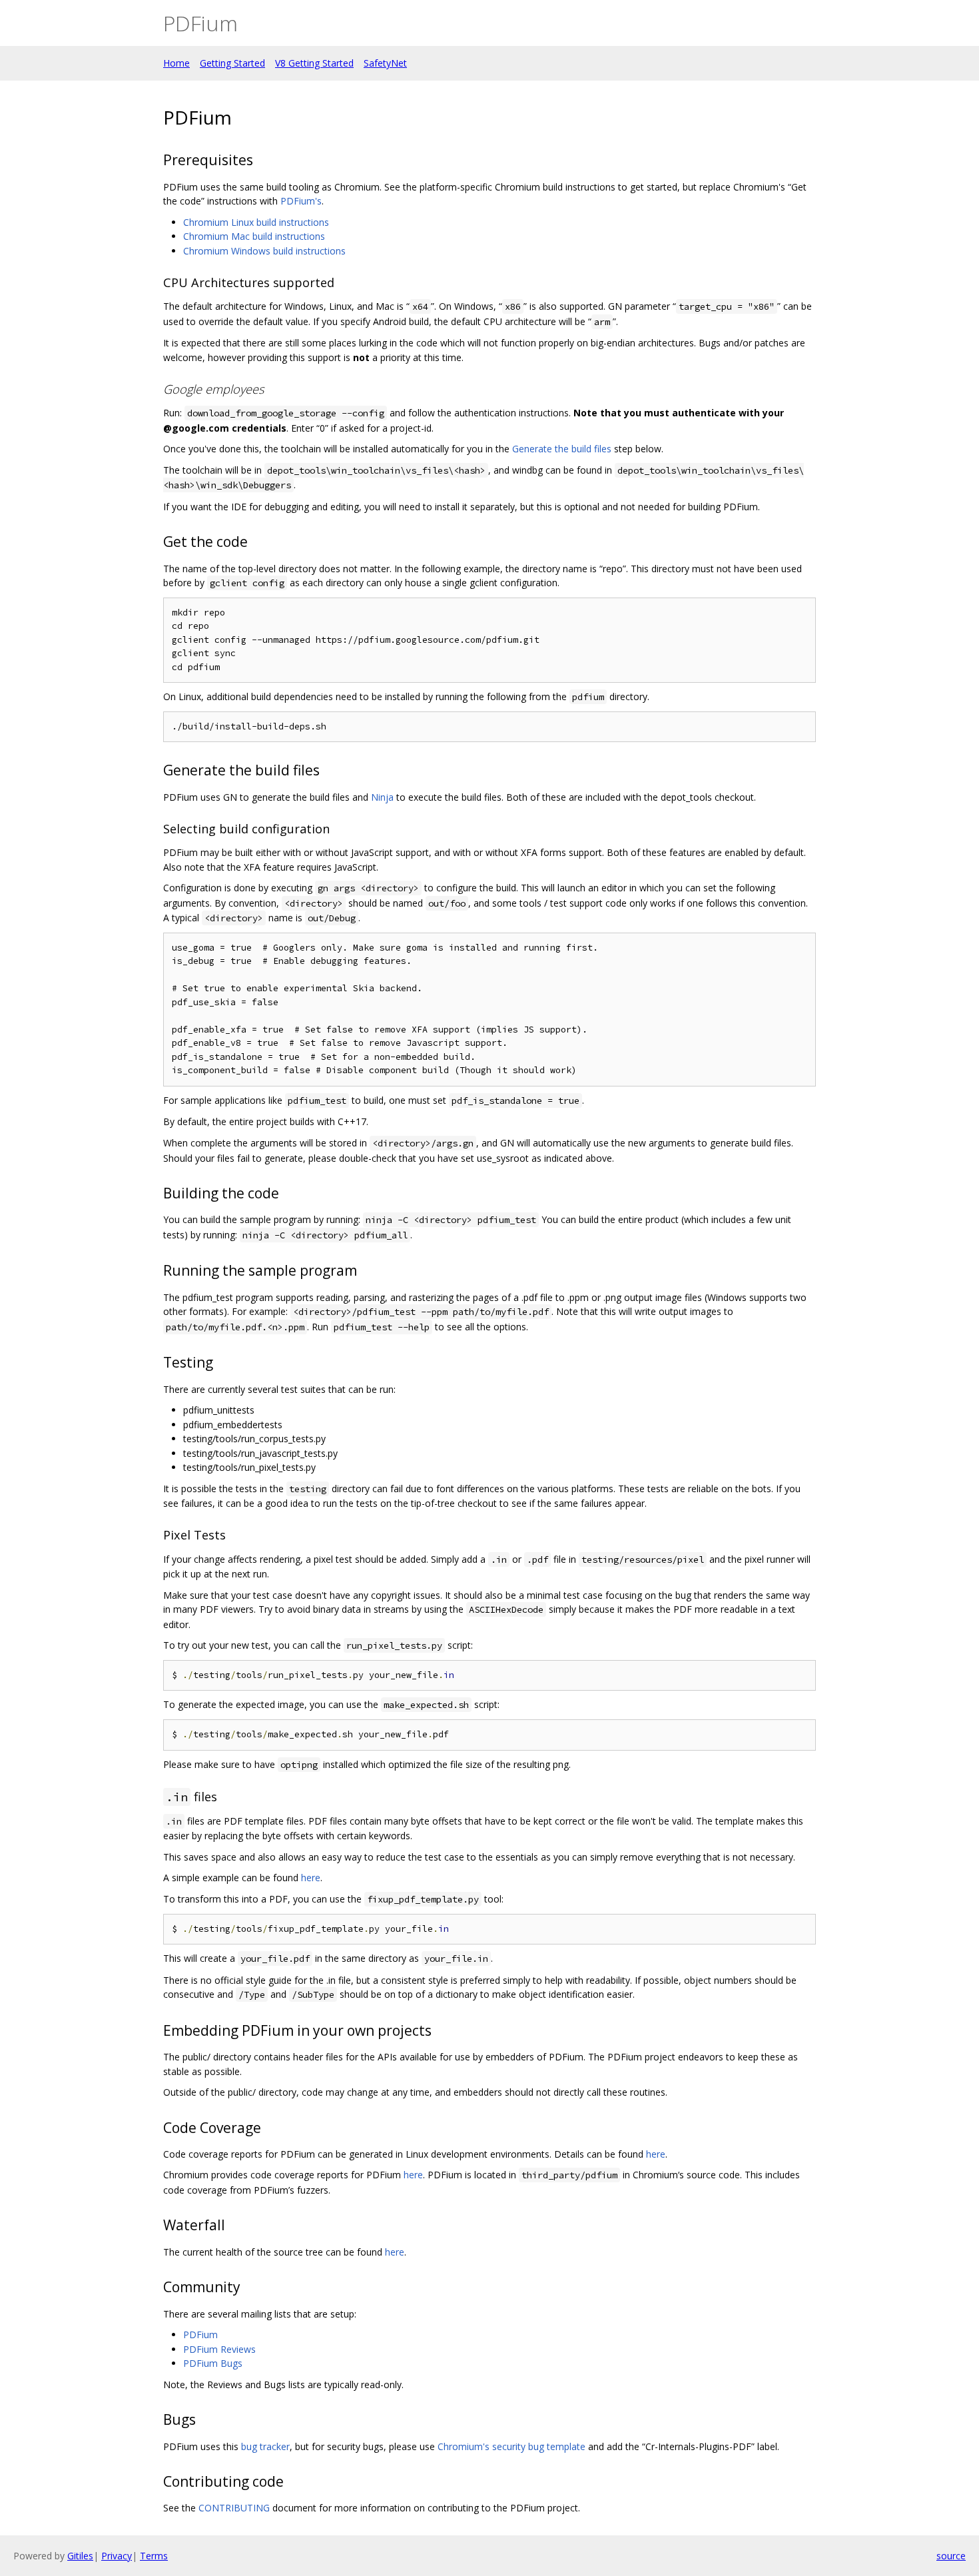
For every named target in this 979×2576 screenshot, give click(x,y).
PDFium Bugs (213, 2363)
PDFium (200, 2335)
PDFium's (301, 201)
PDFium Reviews (219, 2349)
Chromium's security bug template (511, 2446)
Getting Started (232, 63)
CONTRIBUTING (234, 2508)
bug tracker (265, 2446)
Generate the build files (562, 449)
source (951, 2556)
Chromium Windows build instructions (264, 251)
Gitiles (80, 2556)
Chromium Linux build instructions (256, 222)
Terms (154, 2556)
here (311, 1878)
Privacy (117, 2556)
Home (176, 63)
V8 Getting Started (314, 63)
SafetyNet (385, 63)
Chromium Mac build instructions (254, 236)
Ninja (382, 797)
